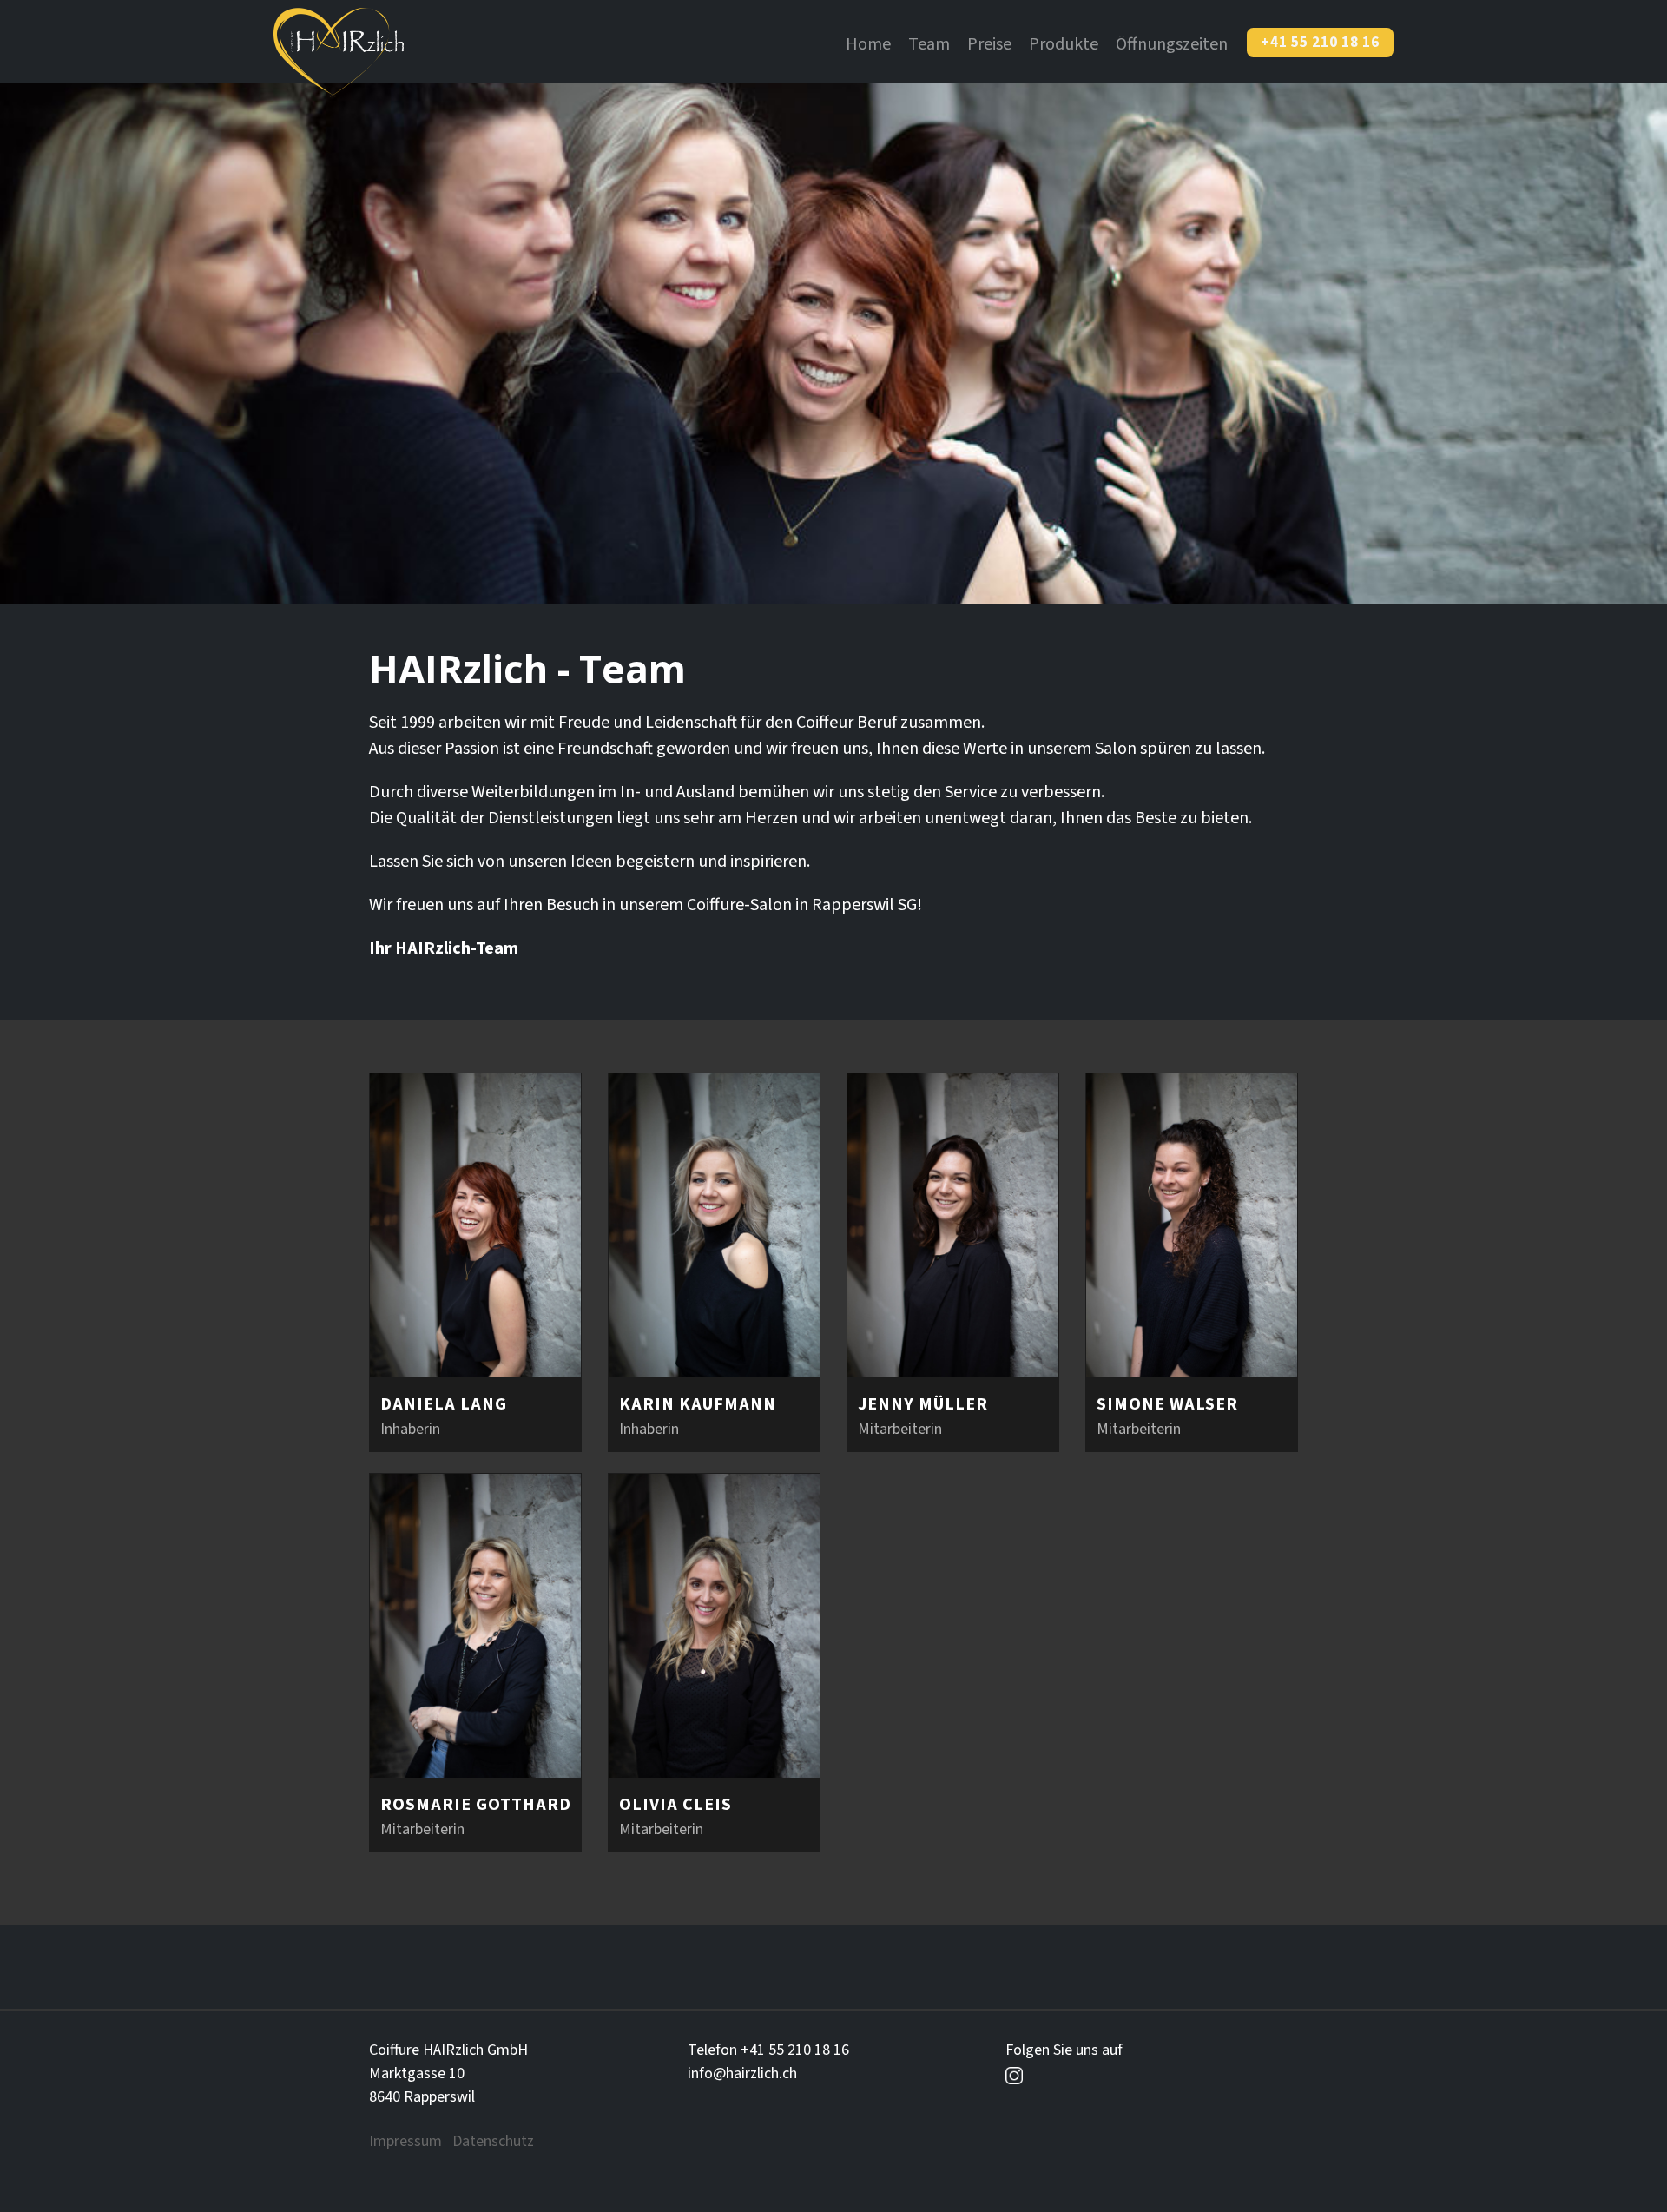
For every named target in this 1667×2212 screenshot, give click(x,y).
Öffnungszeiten (1172, 44)
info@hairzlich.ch (742, 2073)
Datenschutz (493, 2141)
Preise (989, 44)
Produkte (1064, 44)
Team (929, 44)
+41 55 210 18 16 (1320, 43)
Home (868, 44)
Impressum (405, 2141)
